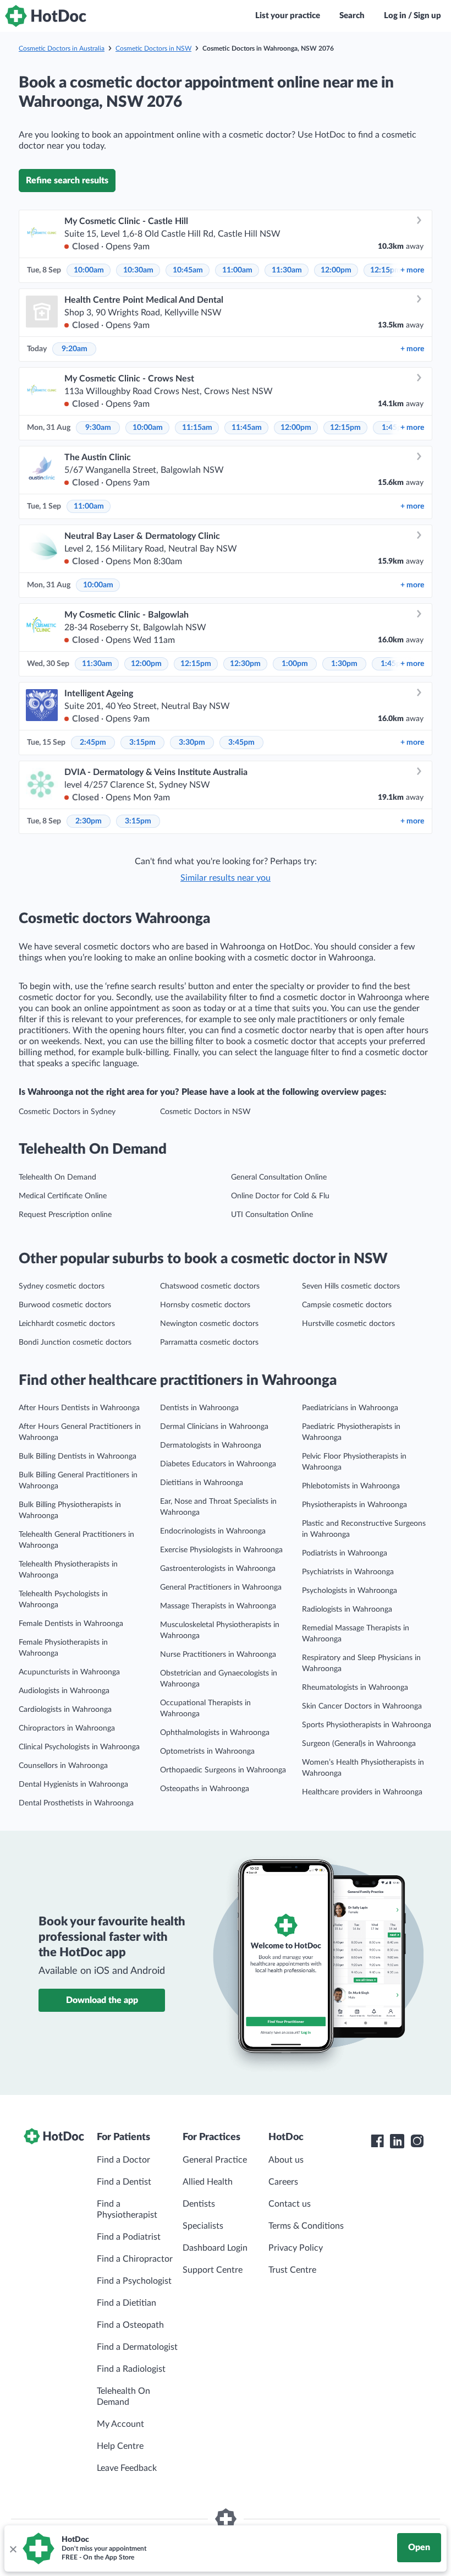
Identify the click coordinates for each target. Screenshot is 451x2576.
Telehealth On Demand (57, 1177)
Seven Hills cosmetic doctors (351, 1286)
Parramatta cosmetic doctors (209, 1342)
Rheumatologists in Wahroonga (355, 1688)
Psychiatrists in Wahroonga (348, 1572)
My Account (120, 2424)
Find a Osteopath (130, 2325)
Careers (283, 2182)
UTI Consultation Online (272, 1215)
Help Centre (120, 2446)
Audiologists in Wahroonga (64, 1691)
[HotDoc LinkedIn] (397, 2141)
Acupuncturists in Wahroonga (69, 1672)
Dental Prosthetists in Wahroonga (76, 1803)
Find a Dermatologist (137, 2347)
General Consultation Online (279, 1177)
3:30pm (192, 743)
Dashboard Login (215, 2248)
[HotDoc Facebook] (377, 2141)
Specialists (203, 2226)
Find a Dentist (124, 2182)
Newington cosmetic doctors (209, 1324)
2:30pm (89, 821)
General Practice (215, 2160)
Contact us (290, 2204)
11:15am (197, 428)
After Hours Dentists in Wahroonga (79, 1408)
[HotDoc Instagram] (417, 2141)
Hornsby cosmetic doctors (205, 1305)
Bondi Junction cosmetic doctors (75, 1342)
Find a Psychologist (134, 2281)
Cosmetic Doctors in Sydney (67, 1112)
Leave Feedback (127, 2468)
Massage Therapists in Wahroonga (218, 1606)
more (412, 270)
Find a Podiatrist (129, 2237)
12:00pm (336, 270)
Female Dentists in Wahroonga (71, 1624)
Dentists (199, 2204)
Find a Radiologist (131, 2369)
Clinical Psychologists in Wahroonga (79, 1747)
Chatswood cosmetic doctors (210, 1286)
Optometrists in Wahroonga (207, 1751)
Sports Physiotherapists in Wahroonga (367, 1725)
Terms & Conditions (306, 2226)
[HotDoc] (46, 16)
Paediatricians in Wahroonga (350, 1408)
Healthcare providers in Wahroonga (362, 1792)
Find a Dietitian (127, 2303)
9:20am (75, 349)
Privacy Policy (296, 2248)
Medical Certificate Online (63, 1196)
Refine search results (67, 181)
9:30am (98, 428)
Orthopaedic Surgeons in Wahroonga (223, 1770)
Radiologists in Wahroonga (347, 1609)
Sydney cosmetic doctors (62, 1286)
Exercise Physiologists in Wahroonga (221, 1550)
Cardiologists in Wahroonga (65, 1710)
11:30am (287, 270)
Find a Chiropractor (135, 2259)
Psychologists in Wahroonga (350, 1591)
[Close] (13, 2548)
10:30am (138, 270)
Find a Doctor (123, 2160)
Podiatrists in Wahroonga (345, 1553)
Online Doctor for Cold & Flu (280, 1196)
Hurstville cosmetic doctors (348, 1324)
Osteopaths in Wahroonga (205, 1789)
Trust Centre (292, 2270)
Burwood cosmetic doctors (65, 1305)
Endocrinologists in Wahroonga (213, 1531)
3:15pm (142, 743)
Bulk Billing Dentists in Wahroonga (78, 1456)
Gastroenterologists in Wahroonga (218, 1569)
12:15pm (386, 270)
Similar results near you (226, 878)
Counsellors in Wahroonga (63, 1766)
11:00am (237, 270)
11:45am (247, 428)
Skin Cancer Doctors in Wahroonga (362, 1706)
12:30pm (245, 664)
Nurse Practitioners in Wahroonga (218, 1655)
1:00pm (295, 664)
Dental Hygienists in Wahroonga (73, 1784)
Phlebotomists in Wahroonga (351, 1486)
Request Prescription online (65, 1215)
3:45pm (241, 743)
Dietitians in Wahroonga (202, 1483)
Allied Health (208, 2182)
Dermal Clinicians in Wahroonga (214, 1427)
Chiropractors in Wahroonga (67, 1728)
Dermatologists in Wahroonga (211, 1445)
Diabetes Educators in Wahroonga (218, 1464)
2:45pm (93, 743)
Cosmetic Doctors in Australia (62, 48)
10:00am (89, 270)
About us (286, 2160)
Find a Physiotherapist (127, 2209)
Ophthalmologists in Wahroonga (215, 1733)
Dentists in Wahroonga (199, 1408)
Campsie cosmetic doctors (347, 1305)
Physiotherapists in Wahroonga (354, 1505)
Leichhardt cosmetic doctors (67, 1324)
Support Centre (213, 2270)
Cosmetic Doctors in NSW (153, 48)
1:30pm (344, 664)
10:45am (188, 270)
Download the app (102, 2000)
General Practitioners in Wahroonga (221, 1587)
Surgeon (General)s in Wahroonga (359, 1744)
